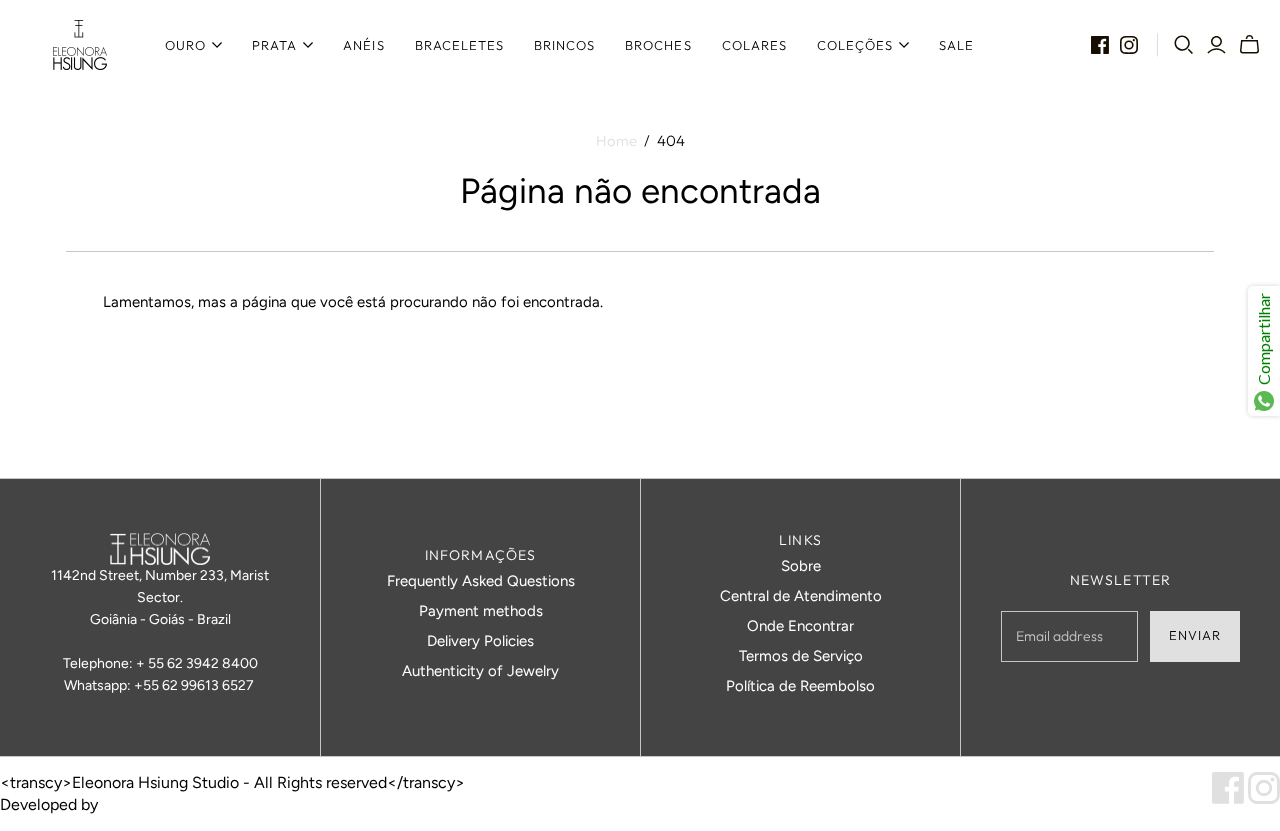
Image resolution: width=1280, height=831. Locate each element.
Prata (274, 45)
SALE (956, 45)
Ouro (185, 45)
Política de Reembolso (800, 686)
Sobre (801, 566)
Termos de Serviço (801, 656)
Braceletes (459, 45)
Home (616, 140)
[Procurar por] (1184, 45)
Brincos (564, 45)
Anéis (363, 45)
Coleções (855, 45)
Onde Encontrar (800, 626)
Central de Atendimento (801, 596)
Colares (754, 45)
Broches (658, 45)
